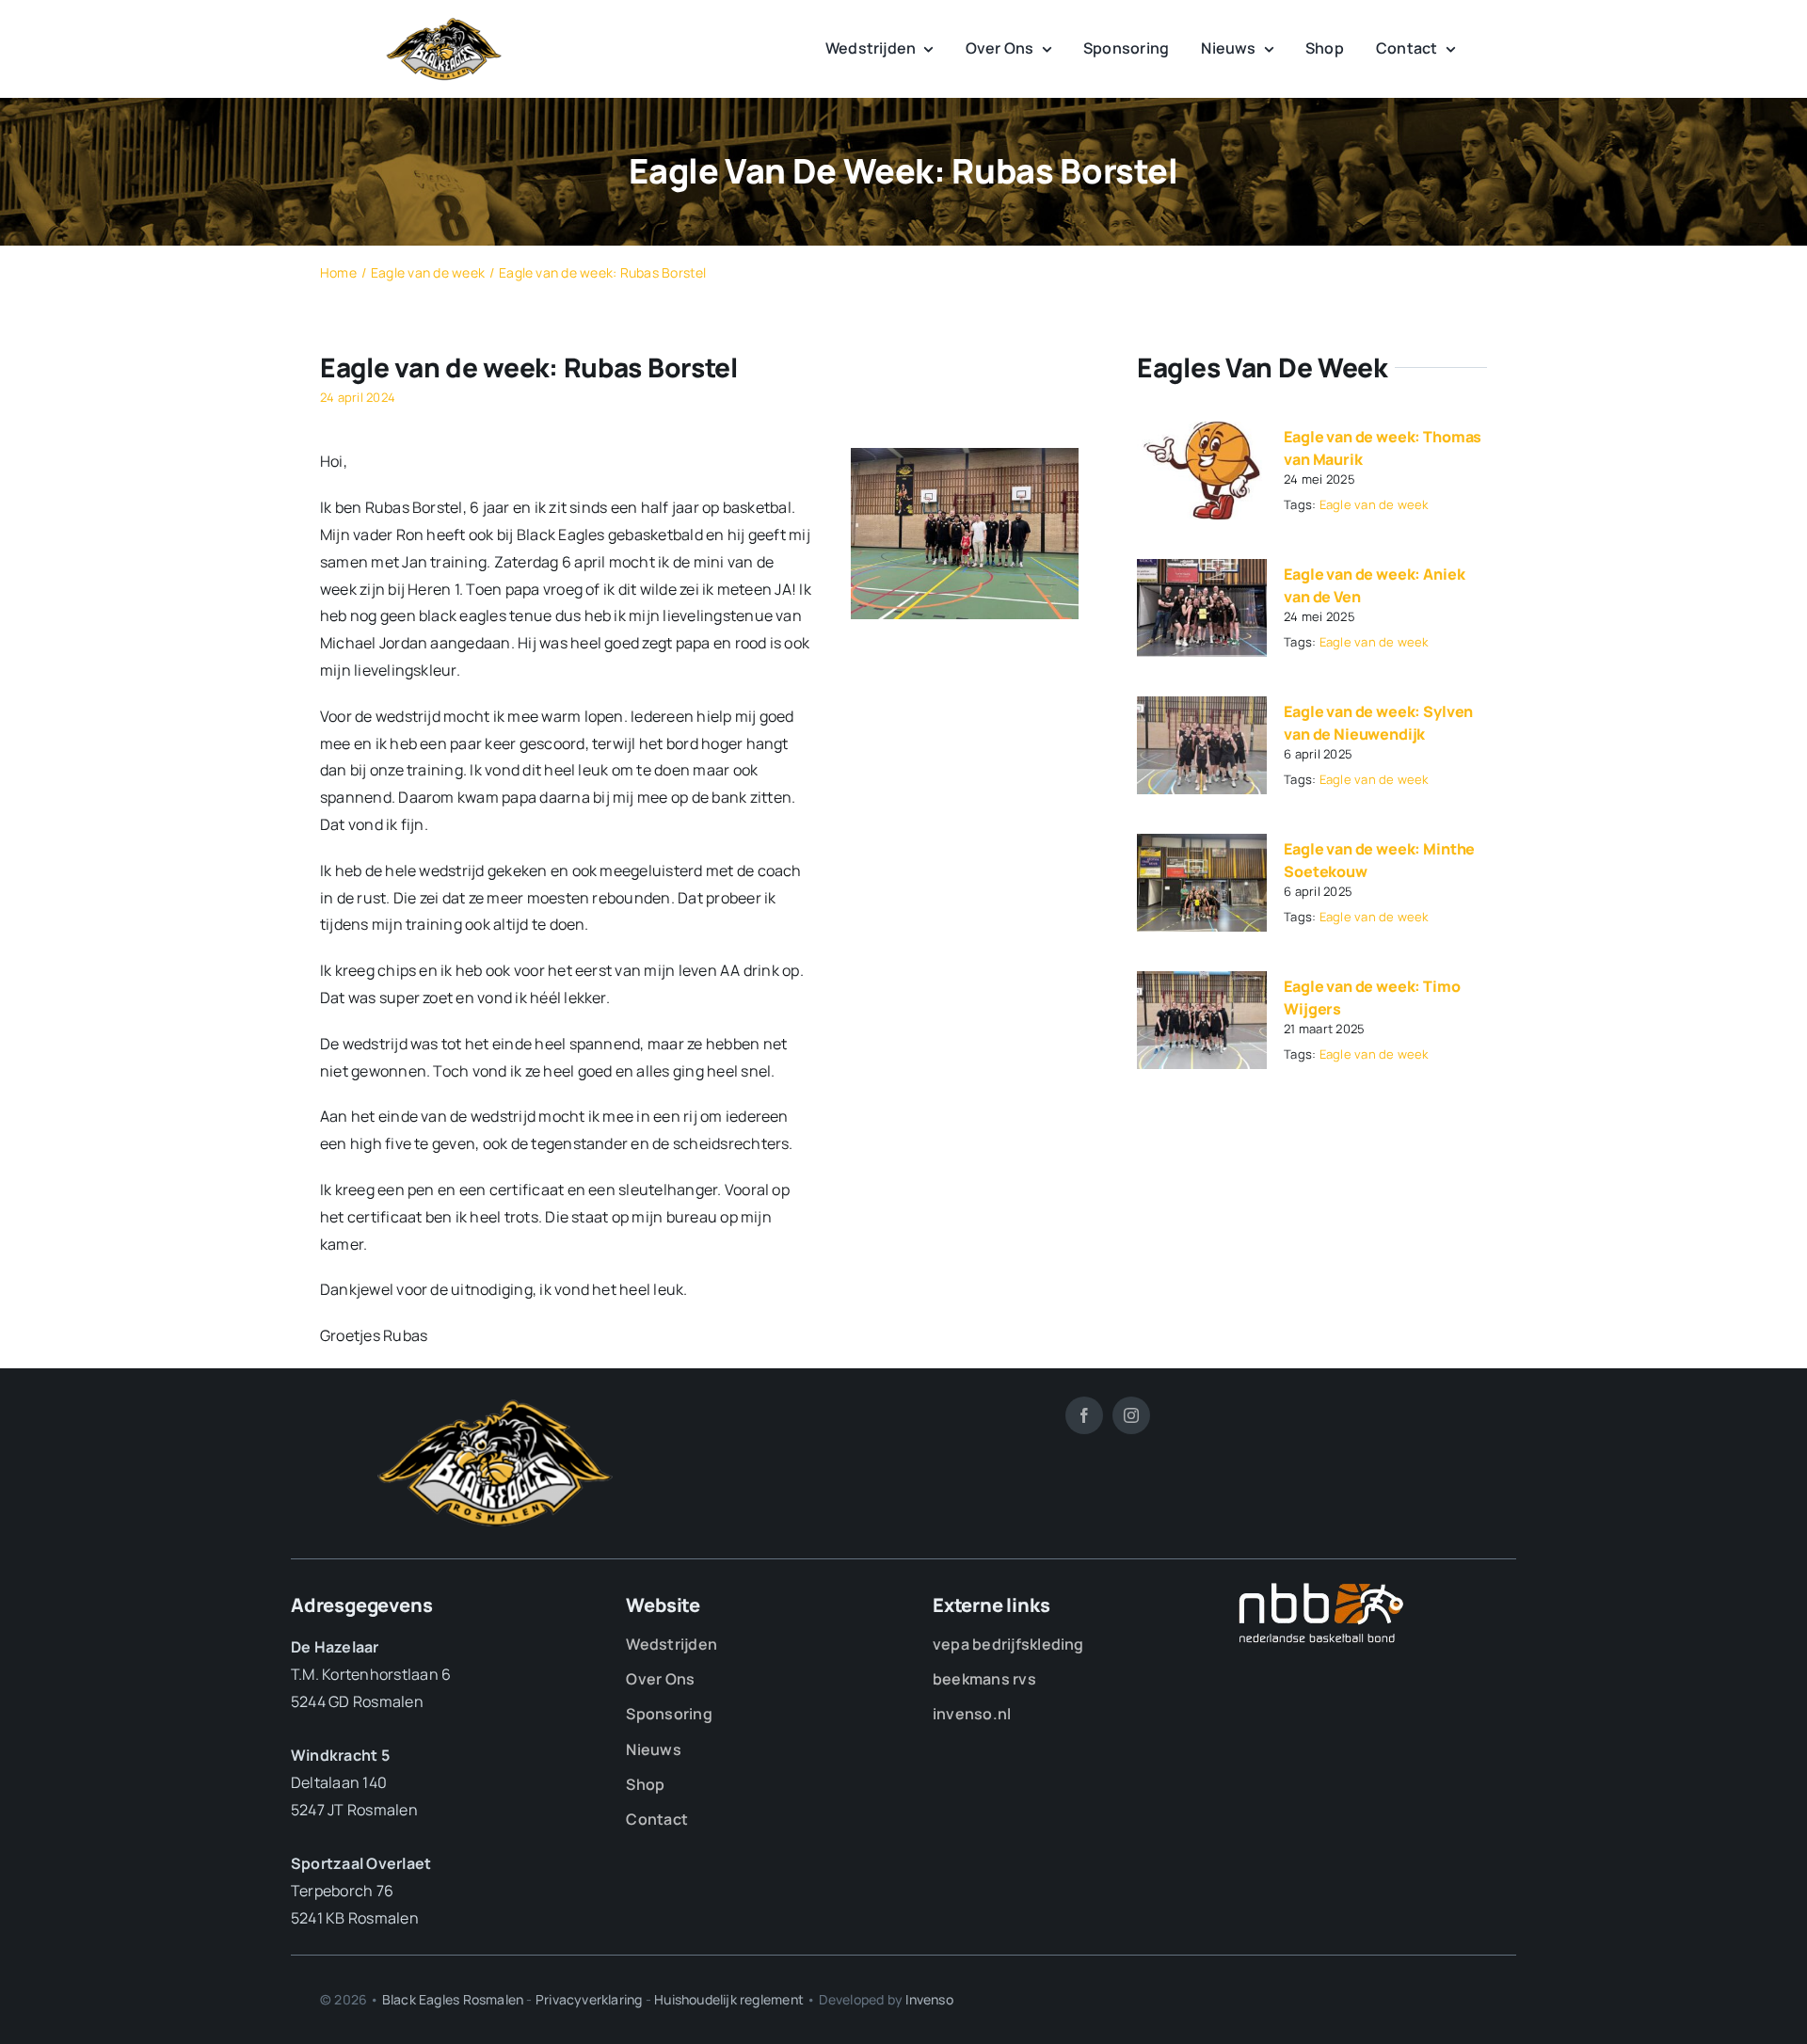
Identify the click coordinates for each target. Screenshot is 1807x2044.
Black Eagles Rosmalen (453, 1999)
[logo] (444, 24)
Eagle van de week (1374, 504)
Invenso (929, 1999)
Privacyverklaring (589, 1999)
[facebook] (1084, 1415)
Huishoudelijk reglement (729, 1999)
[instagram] (1131, 1415)
